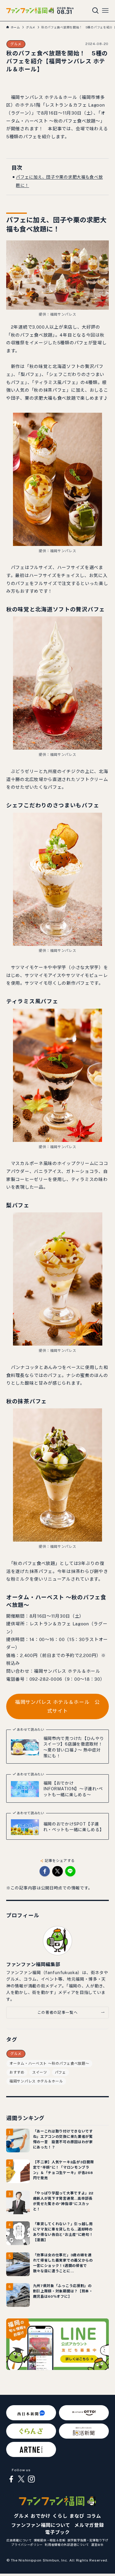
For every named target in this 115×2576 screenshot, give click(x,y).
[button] (45, 1871)
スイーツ (40, 2072)
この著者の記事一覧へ (57, 2012)
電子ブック (57, 2532)
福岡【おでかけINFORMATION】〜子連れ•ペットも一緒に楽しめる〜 (73, 1789)
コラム (94, 2516)
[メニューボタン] (105, 11)
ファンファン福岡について (41, 2525)
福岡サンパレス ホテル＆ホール (36, 2081)
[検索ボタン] (96, 11)
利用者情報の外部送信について (67, 2545)
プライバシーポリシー (27, 2545)
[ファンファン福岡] (30, 11)
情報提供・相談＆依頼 (50, 2540)
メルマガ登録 (89, 2525)
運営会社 (97, 2545)
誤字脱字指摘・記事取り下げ (88, 2540)
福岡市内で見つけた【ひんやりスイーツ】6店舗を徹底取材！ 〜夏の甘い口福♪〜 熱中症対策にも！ (74, 1747)
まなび (77, 2516)
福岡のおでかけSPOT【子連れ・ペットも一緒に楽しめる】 (74, 1827)
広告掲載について (19, 2540)
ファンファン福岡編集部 (33, 1964)
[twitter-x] (21, 2479)
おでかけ (41, 2516)
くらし (60, 2516)
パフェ (60, 2072)
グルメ (16, 44)
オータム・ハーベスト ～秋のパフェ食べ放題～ (49, 2064)
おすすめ (17, 2072)
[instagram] (31, 2479)
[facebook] (11, 2479)
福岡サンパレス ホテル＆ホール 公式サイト (57, 1706)
